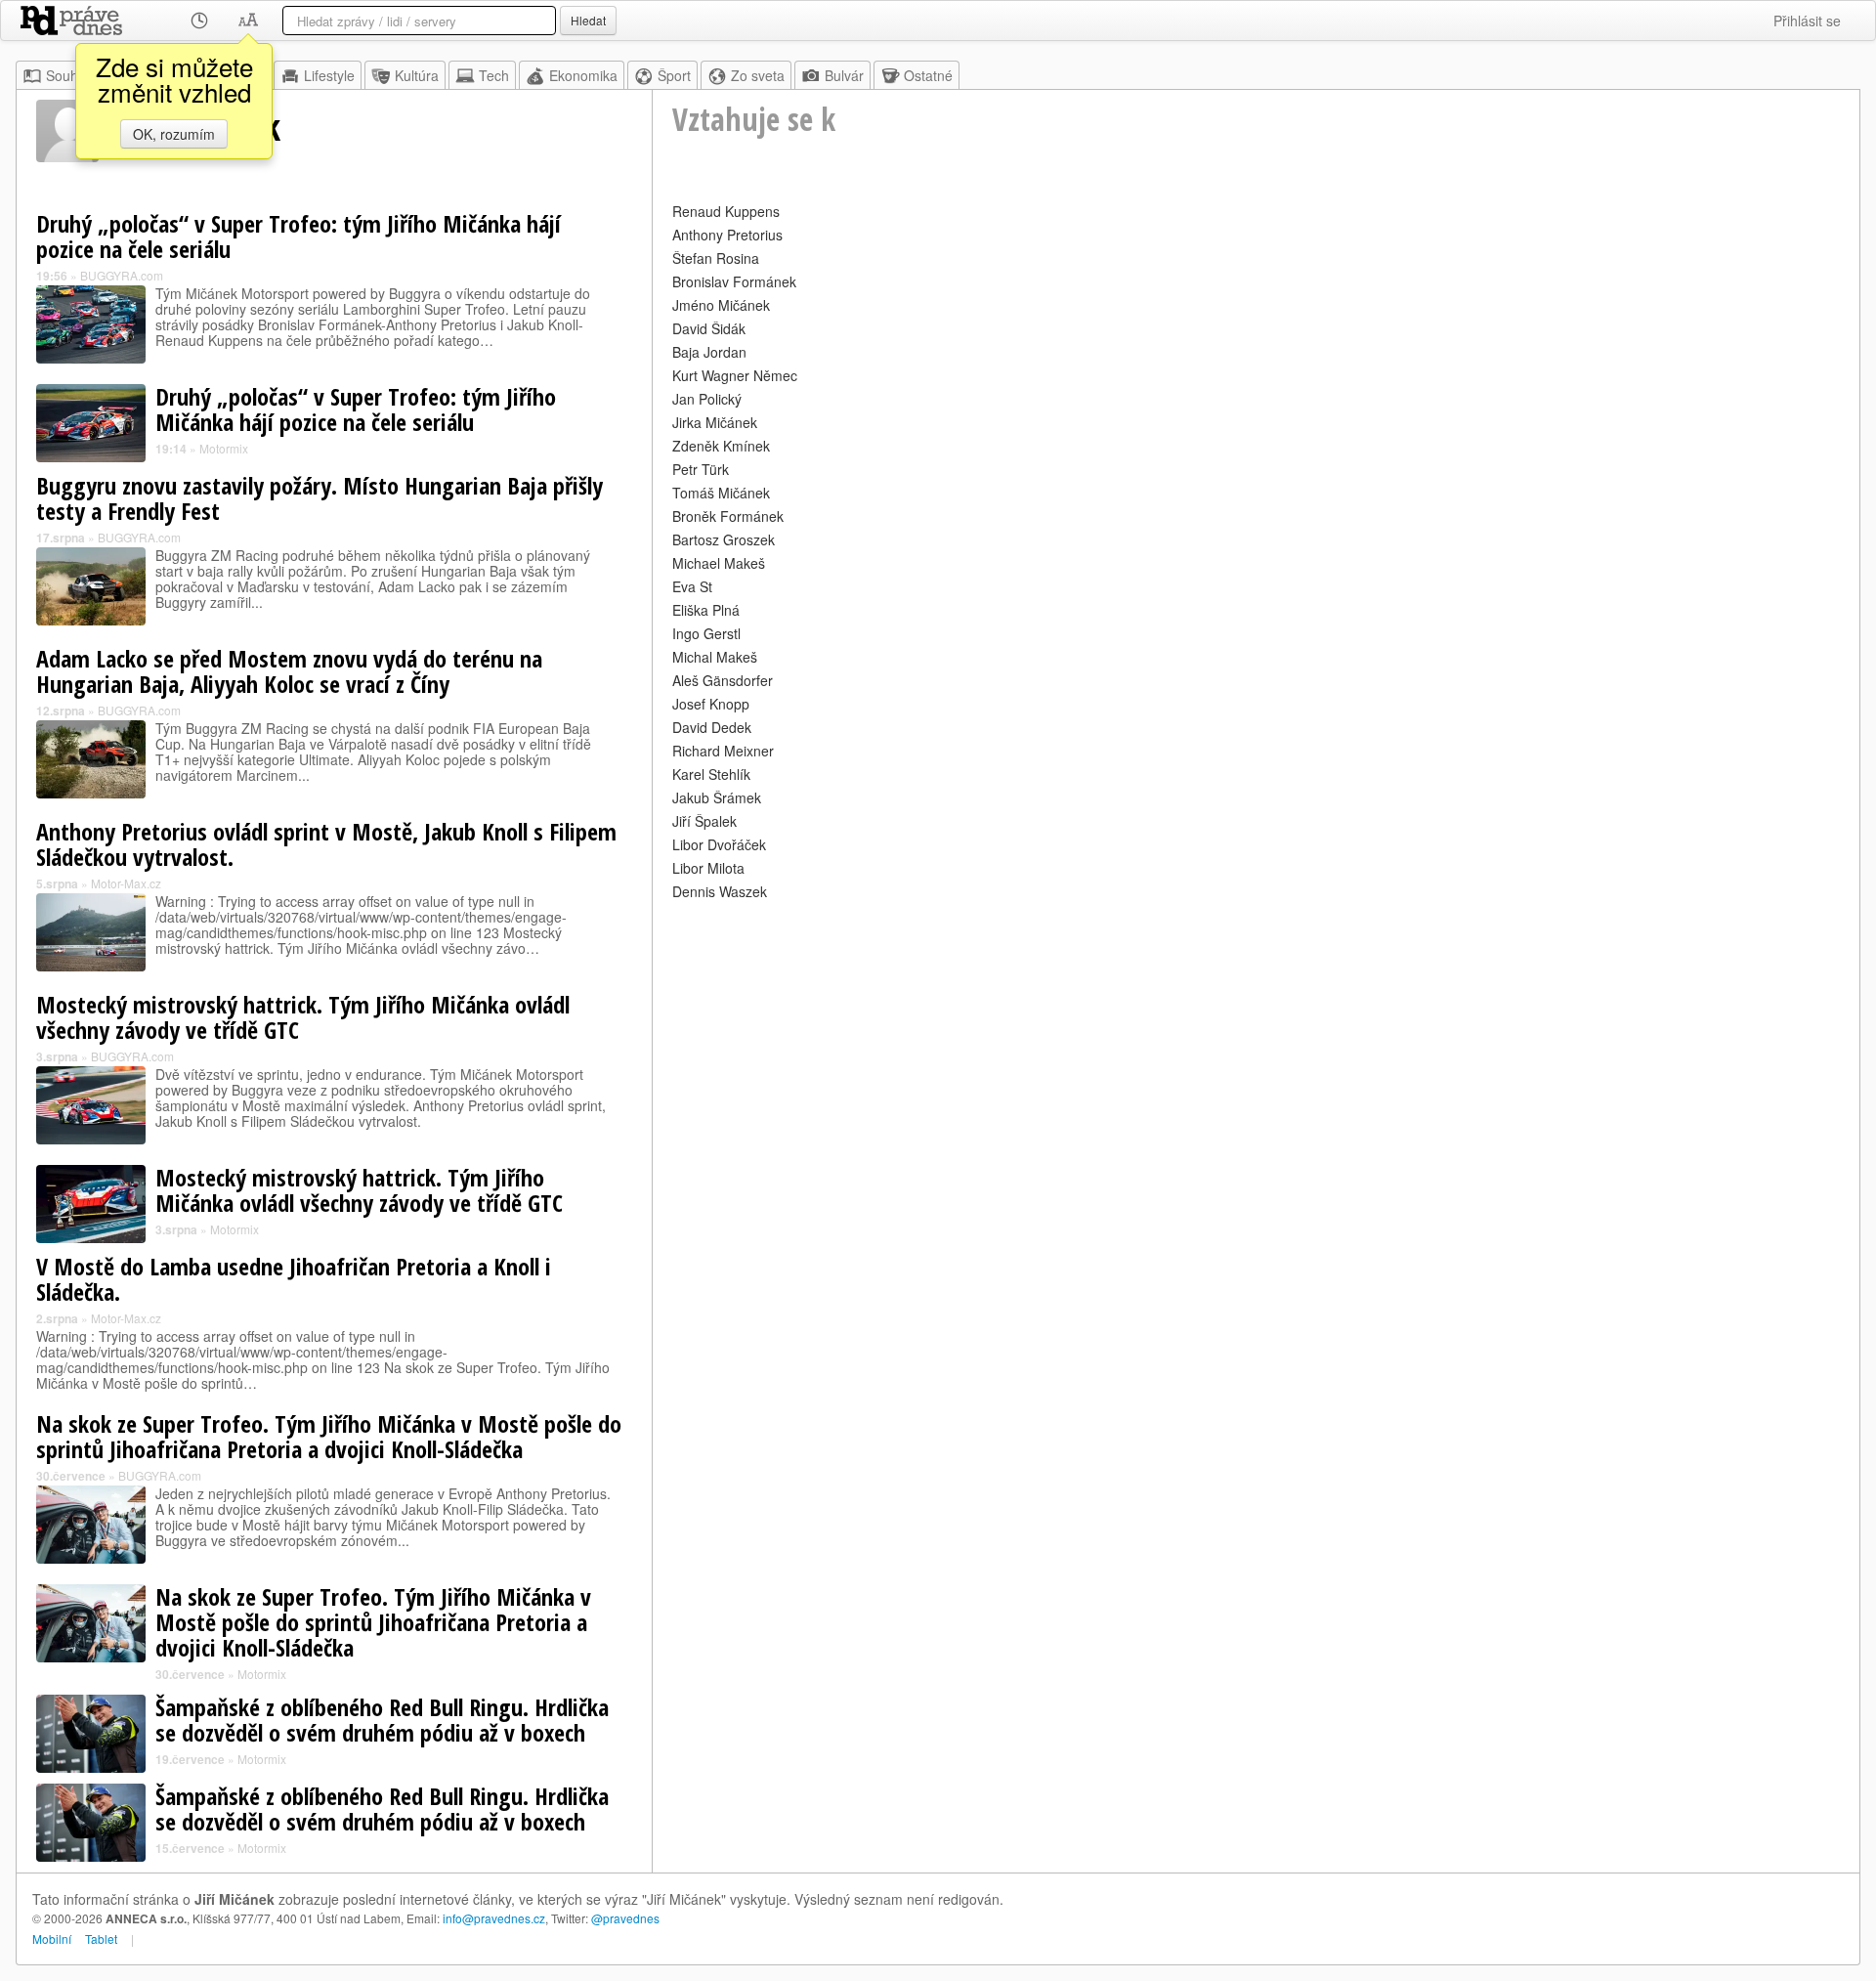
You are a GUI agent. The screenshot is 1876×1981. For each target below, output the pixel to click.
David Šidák (709, 328)
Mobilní (52, 1938)
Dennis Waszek (720, 891)
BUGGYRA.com (122, 275)
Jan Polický (707, 399)
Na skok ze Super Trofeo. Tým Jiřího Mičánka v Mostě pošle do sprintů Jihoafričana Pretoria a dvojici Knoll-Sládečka (329, 1436)
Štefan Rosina (716, 258)
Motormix (224, 448)
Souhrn (68, 75)
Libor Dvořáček (719, 844)
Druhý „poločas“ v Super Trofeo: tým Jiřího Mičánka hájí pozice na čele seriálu (298, 236)
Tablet (101, 1938)
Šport (674, 75)
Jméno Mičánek (721, 305)
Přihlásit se (1807, 21)
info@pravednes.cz (494, 1918)
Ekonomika (583, 75)
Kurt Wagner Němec (735, 375)
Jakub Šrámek (717, 797)
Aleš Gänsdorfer (723, 680)
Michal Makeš (715, 657)
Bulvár (844, 75)
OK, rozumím (174, 134)
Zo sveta (758, 75)
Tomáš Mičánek (721, 493)
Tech (494, 75)
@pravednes (625, 1918)
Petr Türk (701, 469)
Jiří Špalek (704, 821)
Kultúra (417, 75)
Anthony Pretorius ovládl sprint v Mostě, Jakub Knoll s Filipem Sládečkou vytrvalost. (326, 844)
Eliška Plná (706, 610)
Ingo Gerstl (706, 633)
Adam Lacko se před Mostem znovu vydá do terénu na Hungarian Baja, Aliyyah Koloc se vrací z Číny (289, 671)
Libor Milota (708, 868)
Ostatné (928, 75)
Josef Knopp (711, 704)
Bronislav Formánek (734, 281)
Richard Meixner (723, 751)
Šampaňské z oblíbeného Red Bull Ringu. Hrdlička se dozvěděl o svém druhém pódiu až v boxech (382, 1720)
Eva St (692, 586)
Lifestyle (329, 75)
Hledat (588, 20)
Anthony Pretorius (727, 235)
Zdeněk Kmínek (721, 446)
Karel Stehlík (711, 774)
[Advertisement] (1256, 1042)
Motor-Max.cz (126, 883)
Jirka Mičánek (715, 422)
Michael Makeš (719, 563)
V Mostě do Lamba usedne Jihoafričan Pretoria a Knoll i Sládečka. (294, 1279)
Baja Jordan (709, 352)
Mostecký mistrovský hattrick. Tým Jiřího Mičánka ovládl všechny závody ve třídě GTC (303, 1017)
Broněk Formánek (728, 516)
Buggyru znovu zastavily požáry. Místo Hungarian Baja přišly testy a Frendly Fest (320, 498)
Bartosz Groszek (724, 539)
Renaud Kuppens (726, 211)
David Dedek (712, 727)
